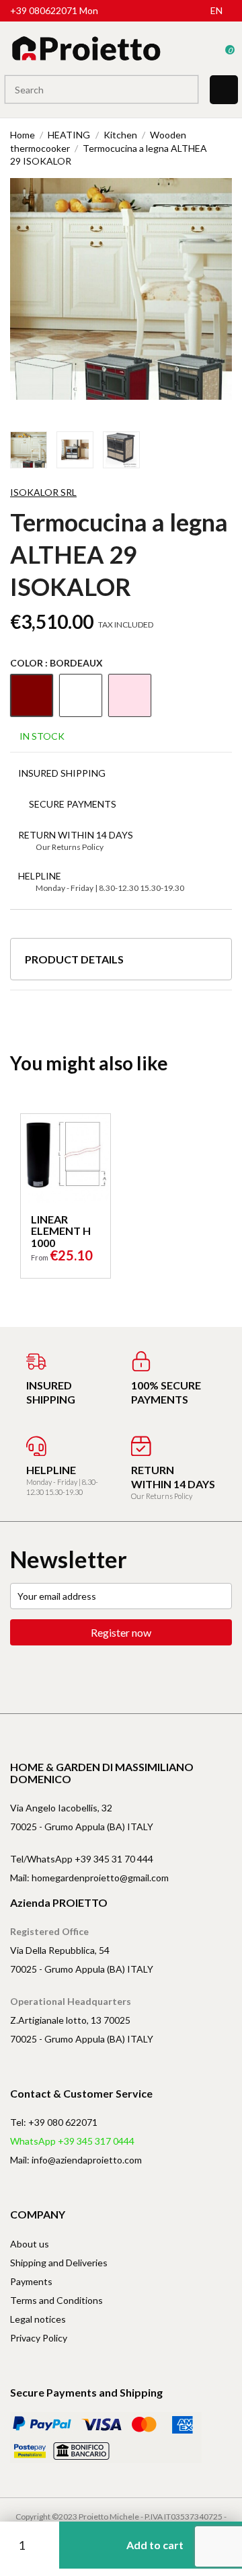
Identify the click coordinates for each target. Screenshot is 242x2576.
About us (30, 2244)
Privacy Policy (39, 2338)
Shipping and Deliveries (59, 2263)
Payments (31, 2281)
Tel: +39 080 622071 (54, 2122)
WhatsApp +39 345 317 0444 (72, 2141)
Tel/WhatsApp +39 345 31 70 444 (82, 1859)
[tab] (121, 964)
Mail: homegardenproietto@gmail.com (89, 1878)
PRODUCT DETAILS (74, 959)
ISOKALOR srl (43, 492)
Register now (121, 1632)
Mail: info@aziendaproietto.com (76, 2160)
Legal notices (38, 2319)
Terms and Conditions (56, 2300)
